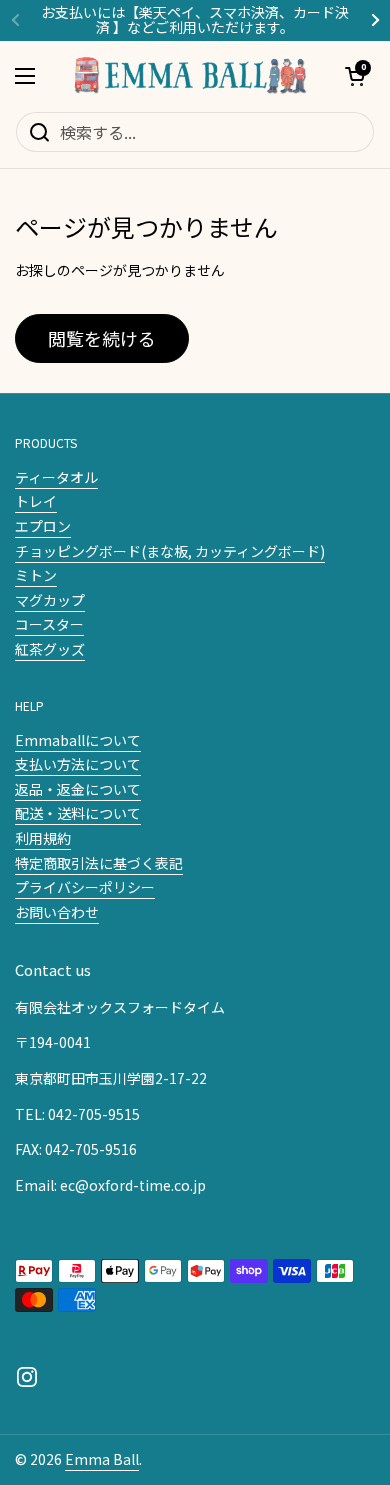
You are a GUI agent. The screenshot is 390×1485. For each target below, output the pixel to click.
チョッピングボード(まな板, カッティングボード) (170, 551)
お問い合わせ (57, 912)
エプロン (43, 526)
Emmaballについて (78, 740)
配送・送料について (78, 813)
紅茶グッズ (50, 649)
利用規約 (43, 838)
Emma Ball (102, 1459)
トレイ (36, 501)
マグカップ (50, 600)
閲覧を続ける (102, 338)
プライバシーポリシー (85, 887)
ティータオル (56, 477)
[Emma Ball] (190, 76)
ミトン (36, 575)
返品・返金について (78, 789)
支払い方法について (78, 764)
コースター (49, 624)
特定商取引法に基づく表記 (99, 863)
